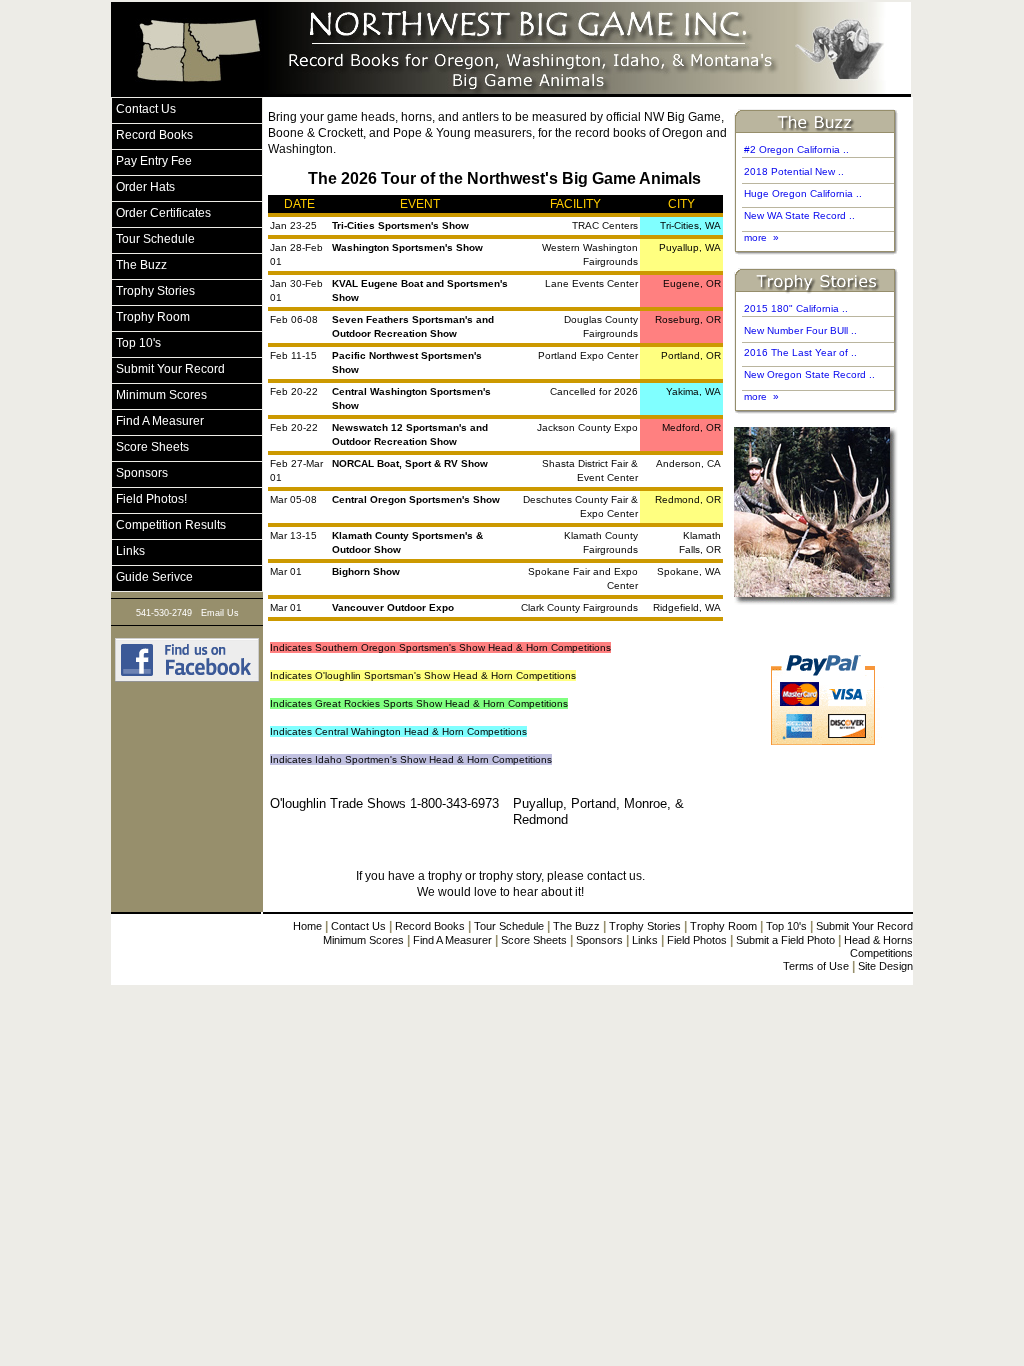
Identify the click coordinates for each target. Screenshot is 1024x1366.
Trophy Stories (645, 926)
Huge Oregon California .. (803, 193)
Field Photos (697, 940)
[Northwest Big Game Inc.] (187, 679)
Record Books (430, 926)
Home (307, 926)
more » (761, 237)
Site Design (885, 966)
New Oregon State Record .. (809, 374)
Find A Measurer (452, 940)
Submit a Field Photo (785, 940)
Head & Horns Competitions (878, 946)
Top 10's (786, 926)
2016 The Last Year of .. (800, 352)
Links (645, 940)
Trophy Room (723, 926)
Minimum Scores (363, 940)
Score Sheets (534, 940)
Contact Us (358, 926)
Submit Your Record (864, 926)
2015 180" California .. (796, 308)
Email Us (220, 613)
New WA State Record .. (799, 215)
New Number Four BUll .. (800, 330)
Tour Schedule (509, 926)
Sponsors (599, 940)
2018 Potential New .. (794, 171)
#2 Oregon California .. (796, 149)
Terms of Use (816, 966)
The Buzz (576, 926)
